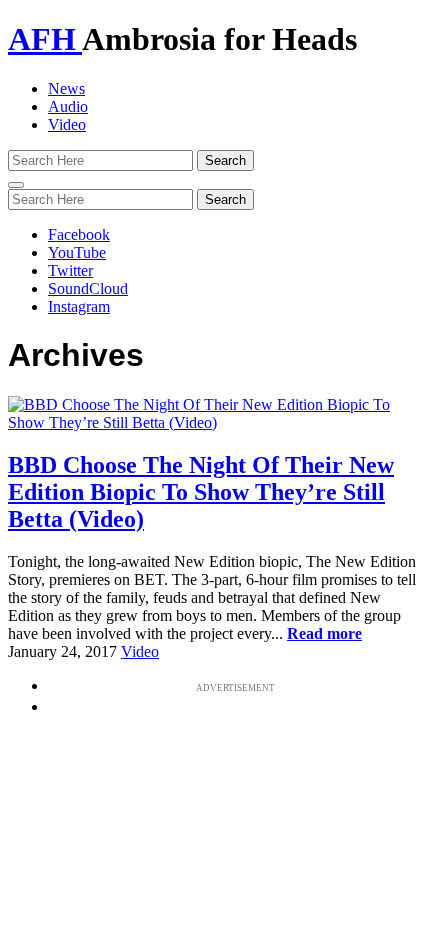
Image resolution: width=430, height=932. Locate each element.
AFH (45, 39)
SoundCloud (88, 288)
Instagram (79, 306)
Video (67, 124)
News (66, 88)
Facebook (79, 234)
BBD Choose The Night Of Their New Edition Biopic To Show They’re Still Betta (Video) (201, 492)
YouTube (77, 252)
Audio (68, 106)
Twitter (70, 270)
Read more (324, 633)
